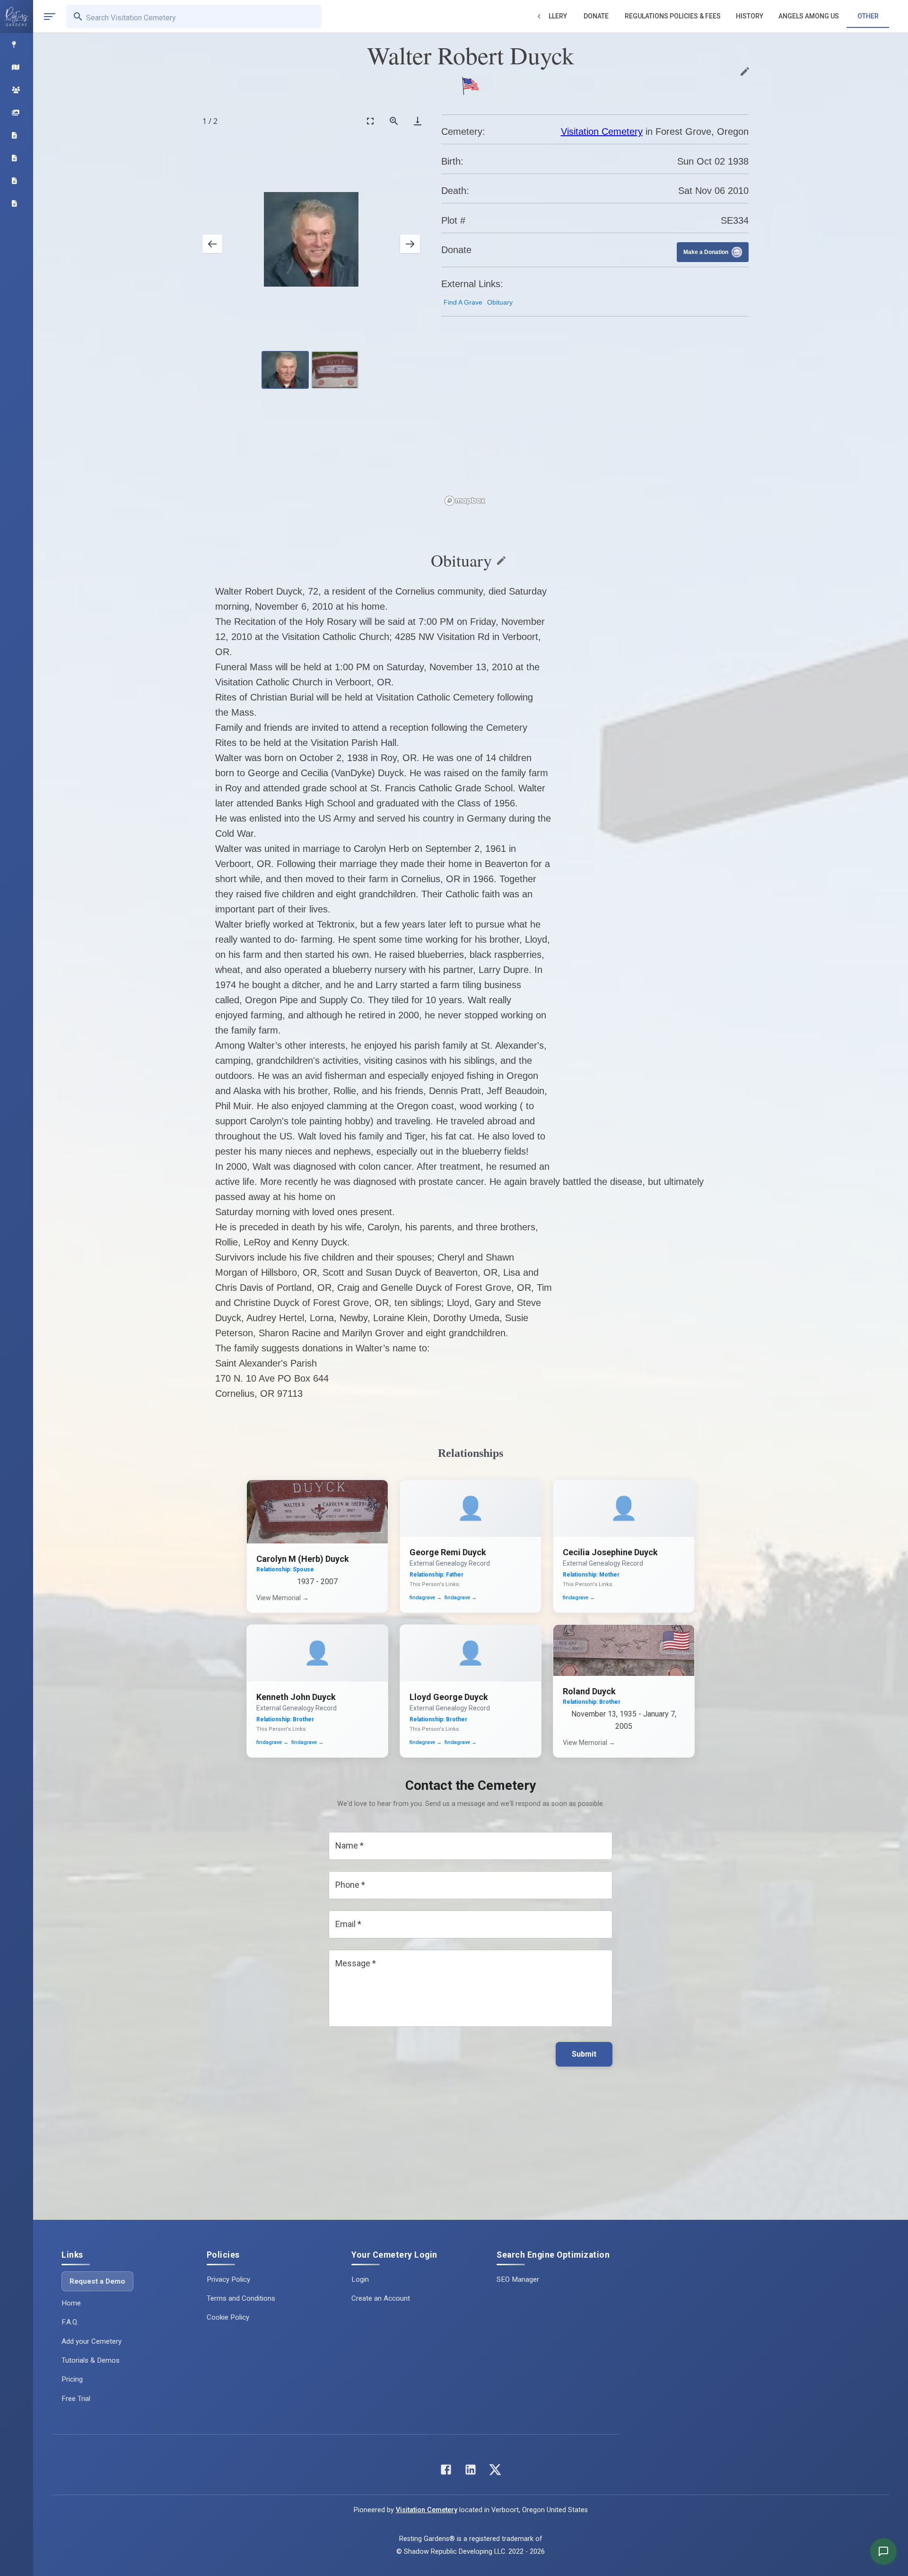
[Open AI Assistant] (883, 2551)
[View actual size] (394, 121)
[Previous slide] (212, 244)
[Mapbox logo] (465, 501)
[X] (495, 2472)
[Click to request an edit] (745, 71)
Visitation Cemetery (602, 131)
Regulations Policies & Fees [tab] (673, 16)
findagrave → (426, 1598)
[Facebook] (446, 2472)
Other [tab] (868, 16)
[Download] (418, 121)
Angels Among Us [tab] (809, 16)
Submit (584, 2054)
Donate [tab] (596, 16)
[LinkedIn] (471, 2472)
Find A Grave (463, 302)
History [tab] (750, 16)
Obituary (500, 302)
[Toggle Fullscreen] (370, 121)
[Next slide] (410, 244)
